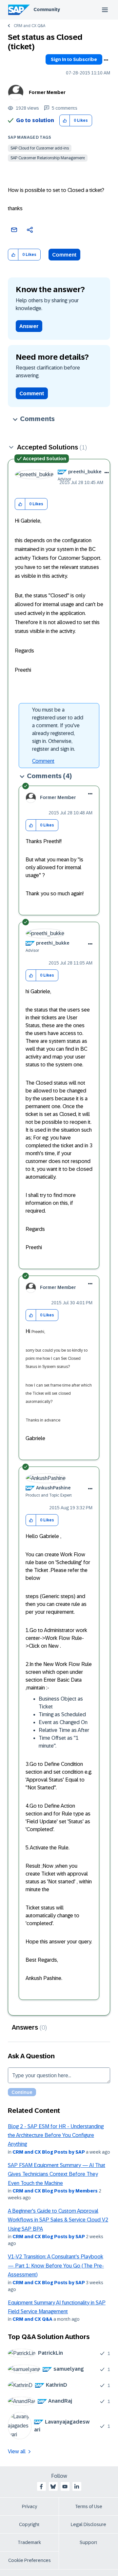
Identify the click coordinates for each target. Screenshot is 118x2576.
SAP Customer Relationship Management (48, 158)
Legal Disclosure (88, 2524)
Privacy (29, 2506)
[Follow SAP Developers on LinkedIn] (77, 2487)
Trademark (29, 2542)
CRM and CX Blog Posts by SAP (49, 2152)
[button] (65, 121)
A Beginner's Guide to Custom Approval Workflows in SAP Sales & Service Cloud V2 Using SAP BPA (58, 2220)
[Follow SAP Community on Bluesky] (53, 2487)
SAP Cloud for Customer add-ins (40, 148)
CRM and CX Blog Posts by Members (55, 2191)
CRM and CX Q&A (29, 26)
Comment (64, 255)
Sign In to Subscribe (74, 59)
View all (17, 2451)
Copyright (29, 2524)
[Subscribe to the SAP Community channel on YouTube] (65, 2487)
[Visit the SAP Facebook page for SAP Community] (41, 2487)
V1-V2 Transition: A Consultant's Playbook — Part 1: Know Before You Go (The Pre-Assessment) (56, 2266)
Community (47, 9)
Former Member (47, 92)
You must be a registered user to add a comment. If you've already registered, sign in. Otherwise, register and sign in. (58, 729)
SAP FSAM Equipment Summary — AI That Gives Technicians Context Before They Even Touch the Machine (57, 2174)
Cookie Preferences (29, 2560)
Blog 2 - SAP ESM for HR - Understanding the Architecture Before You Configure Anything (56, 2135)
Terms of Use (89, 2506)
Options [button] (106, 60)
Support (88, 2542)
